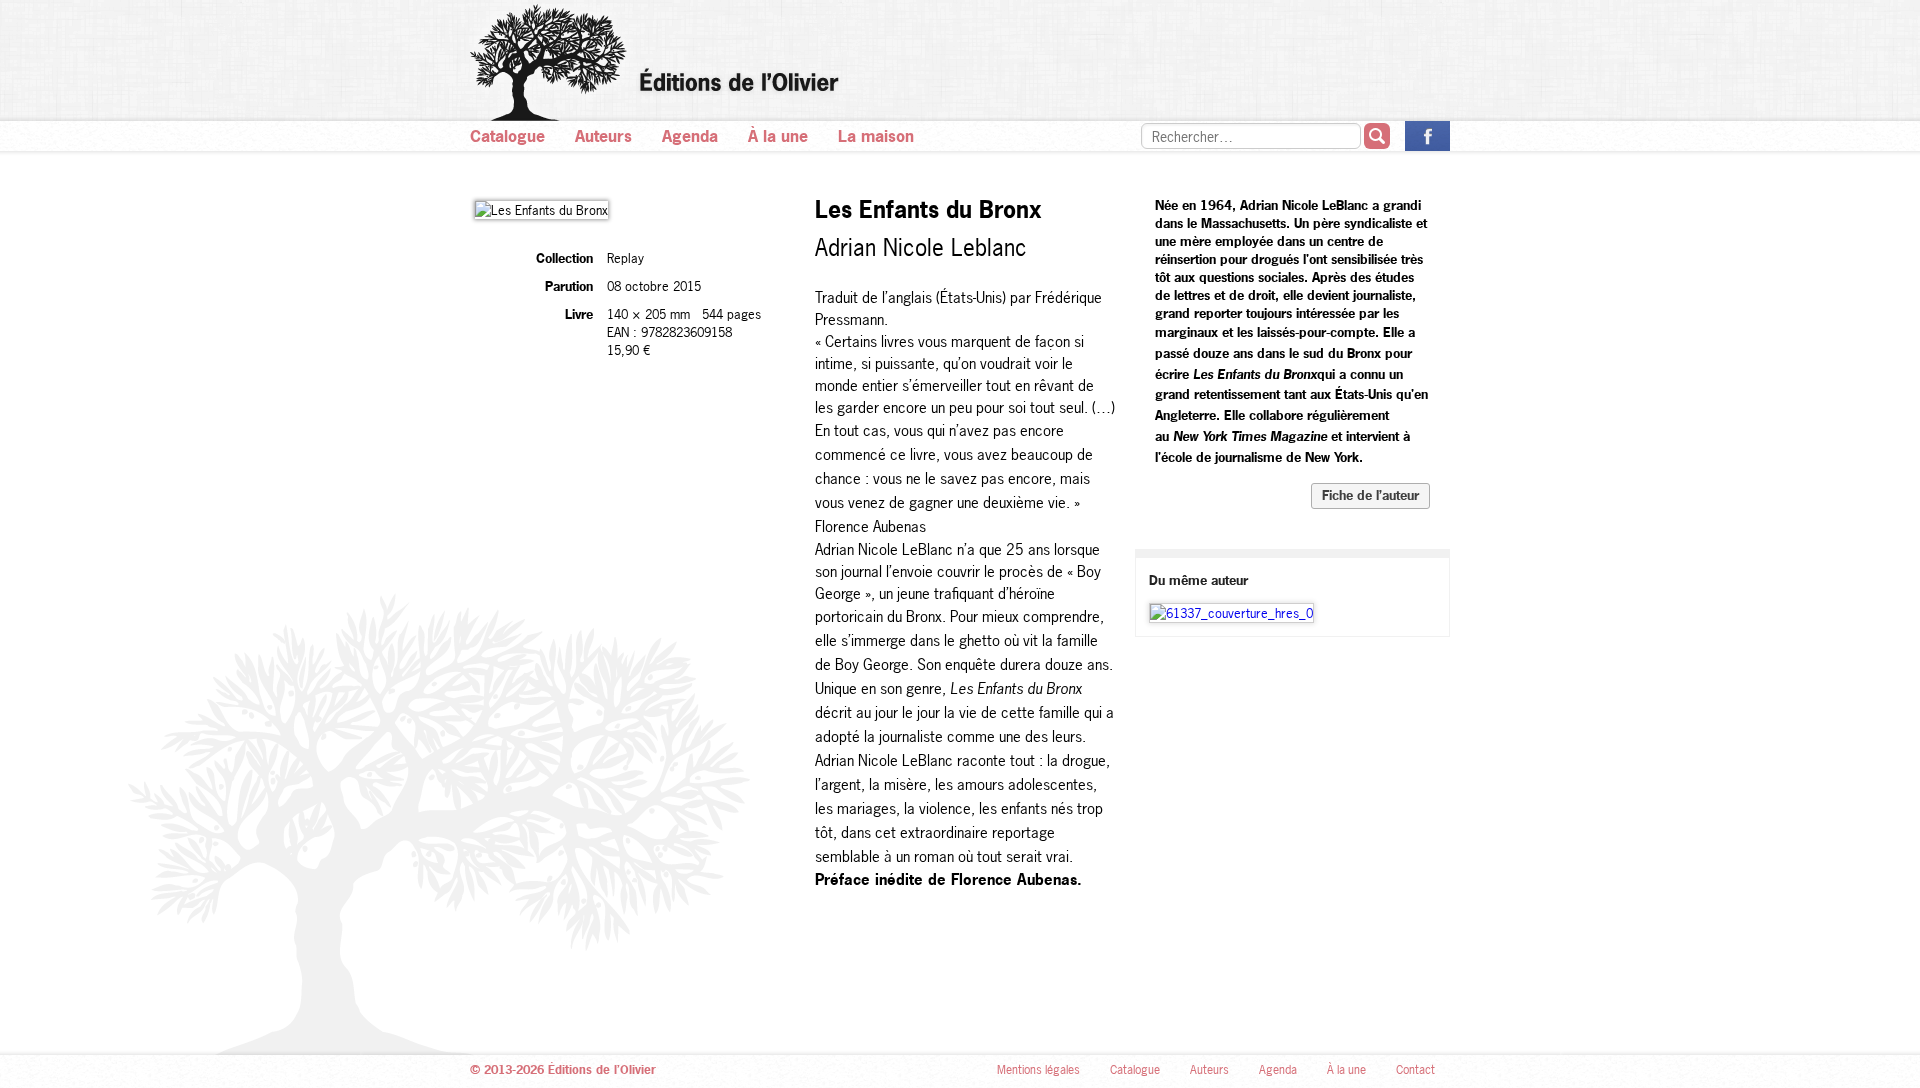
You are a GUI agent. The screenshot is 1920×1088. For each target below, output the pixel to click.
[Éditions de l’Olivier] (960, 62)
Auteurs (603, 136)
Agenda (690, 136)
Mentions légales (1038, 1070)
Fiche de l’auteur (1370, 495)
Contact (1415, 1070)
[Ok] (1377, 136)
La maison (876, 136)
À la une (778, 136)
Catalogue (507, 136)
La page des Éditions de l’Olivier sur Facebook (1427, 136)
